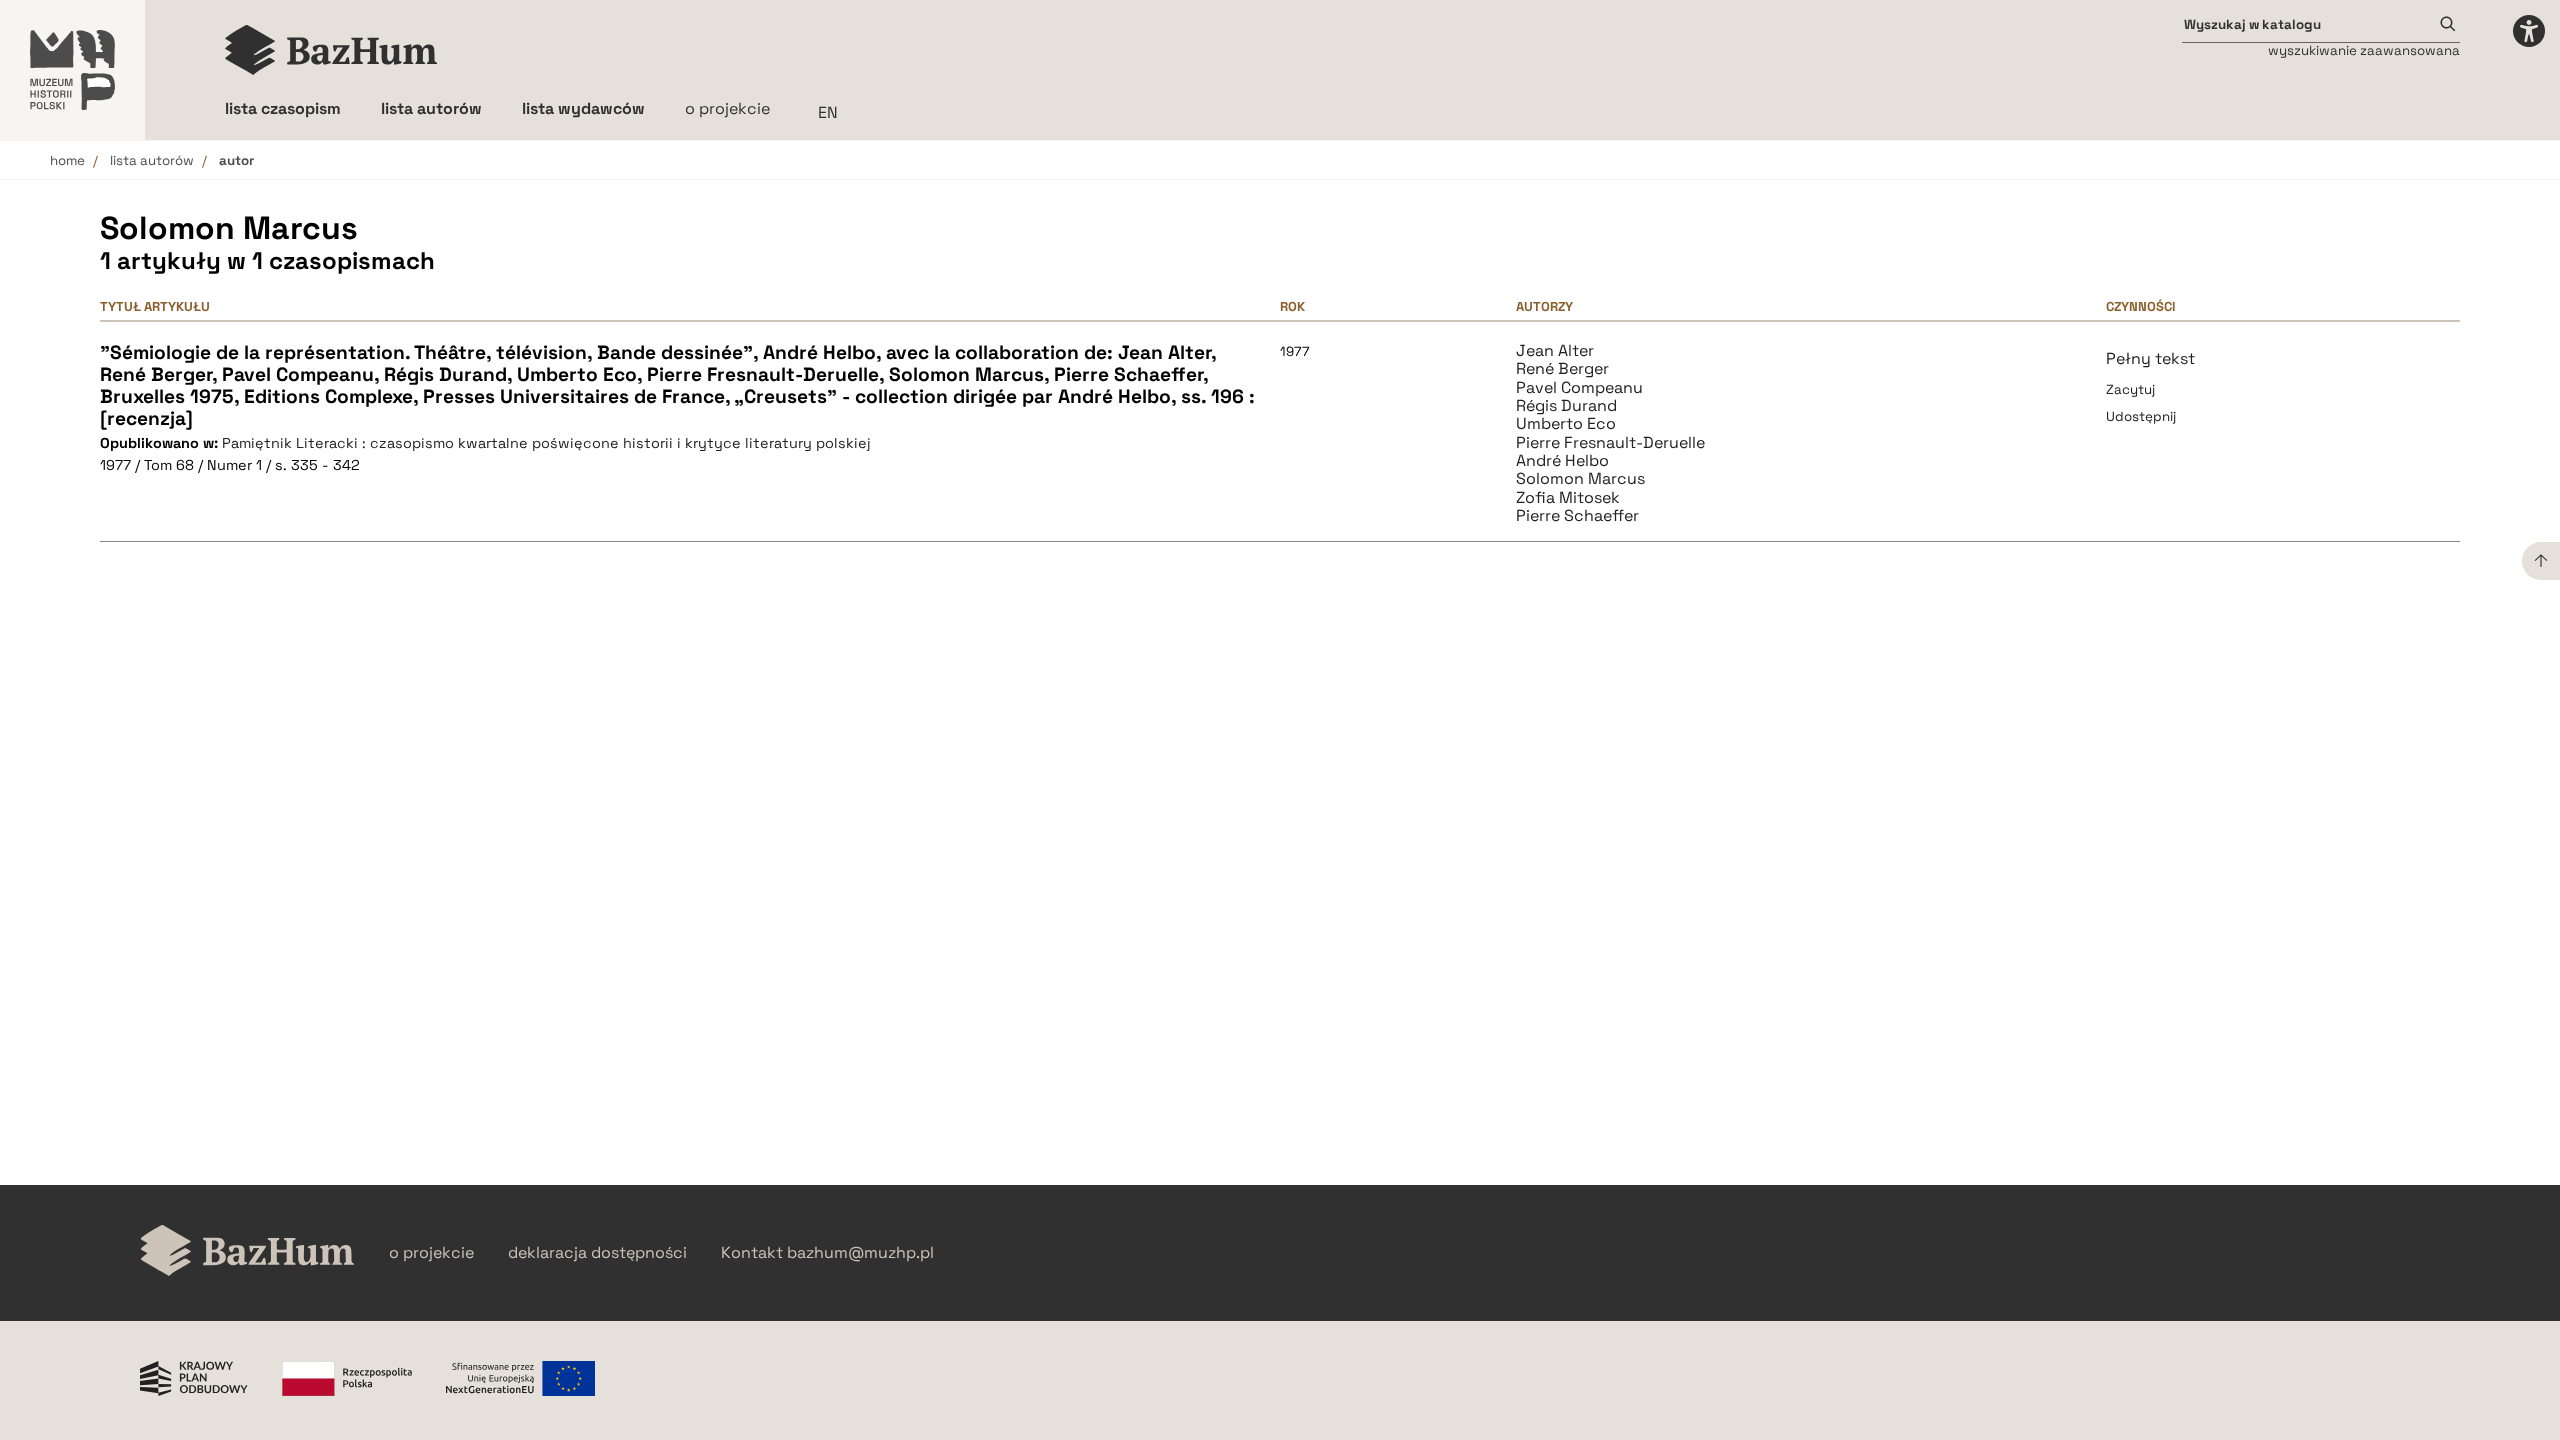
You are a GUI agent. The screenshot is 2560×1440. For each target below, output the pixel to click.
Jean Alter (1555, 351)
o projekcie (727, 108)
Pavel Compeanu (1579, 388)
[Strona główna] (331, 50)
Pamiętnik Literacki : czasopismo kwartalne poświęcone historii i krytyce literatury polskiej (546, 443)
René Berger (1562, 369)
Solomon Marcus (1580, 479)
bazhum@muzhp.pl (860, 1253)
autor (236, 160)
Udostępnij (2141, 416)
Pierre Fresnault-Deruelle (1610, 443)
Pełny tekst (2150, 358)
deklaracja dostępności (597, 1253)
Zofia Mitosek (1568, 498)
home (67, 160)
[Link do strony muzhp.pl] (72, 70)
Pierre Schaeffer (1577, 516)
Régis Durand (1566, 406)
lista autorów (152, 160)
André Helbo (1562, 461)
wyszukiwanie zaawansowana (2364, 50)
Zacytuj (2130, 389)
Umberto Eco (1566, 424)
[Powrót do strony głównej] (247, 1252)
